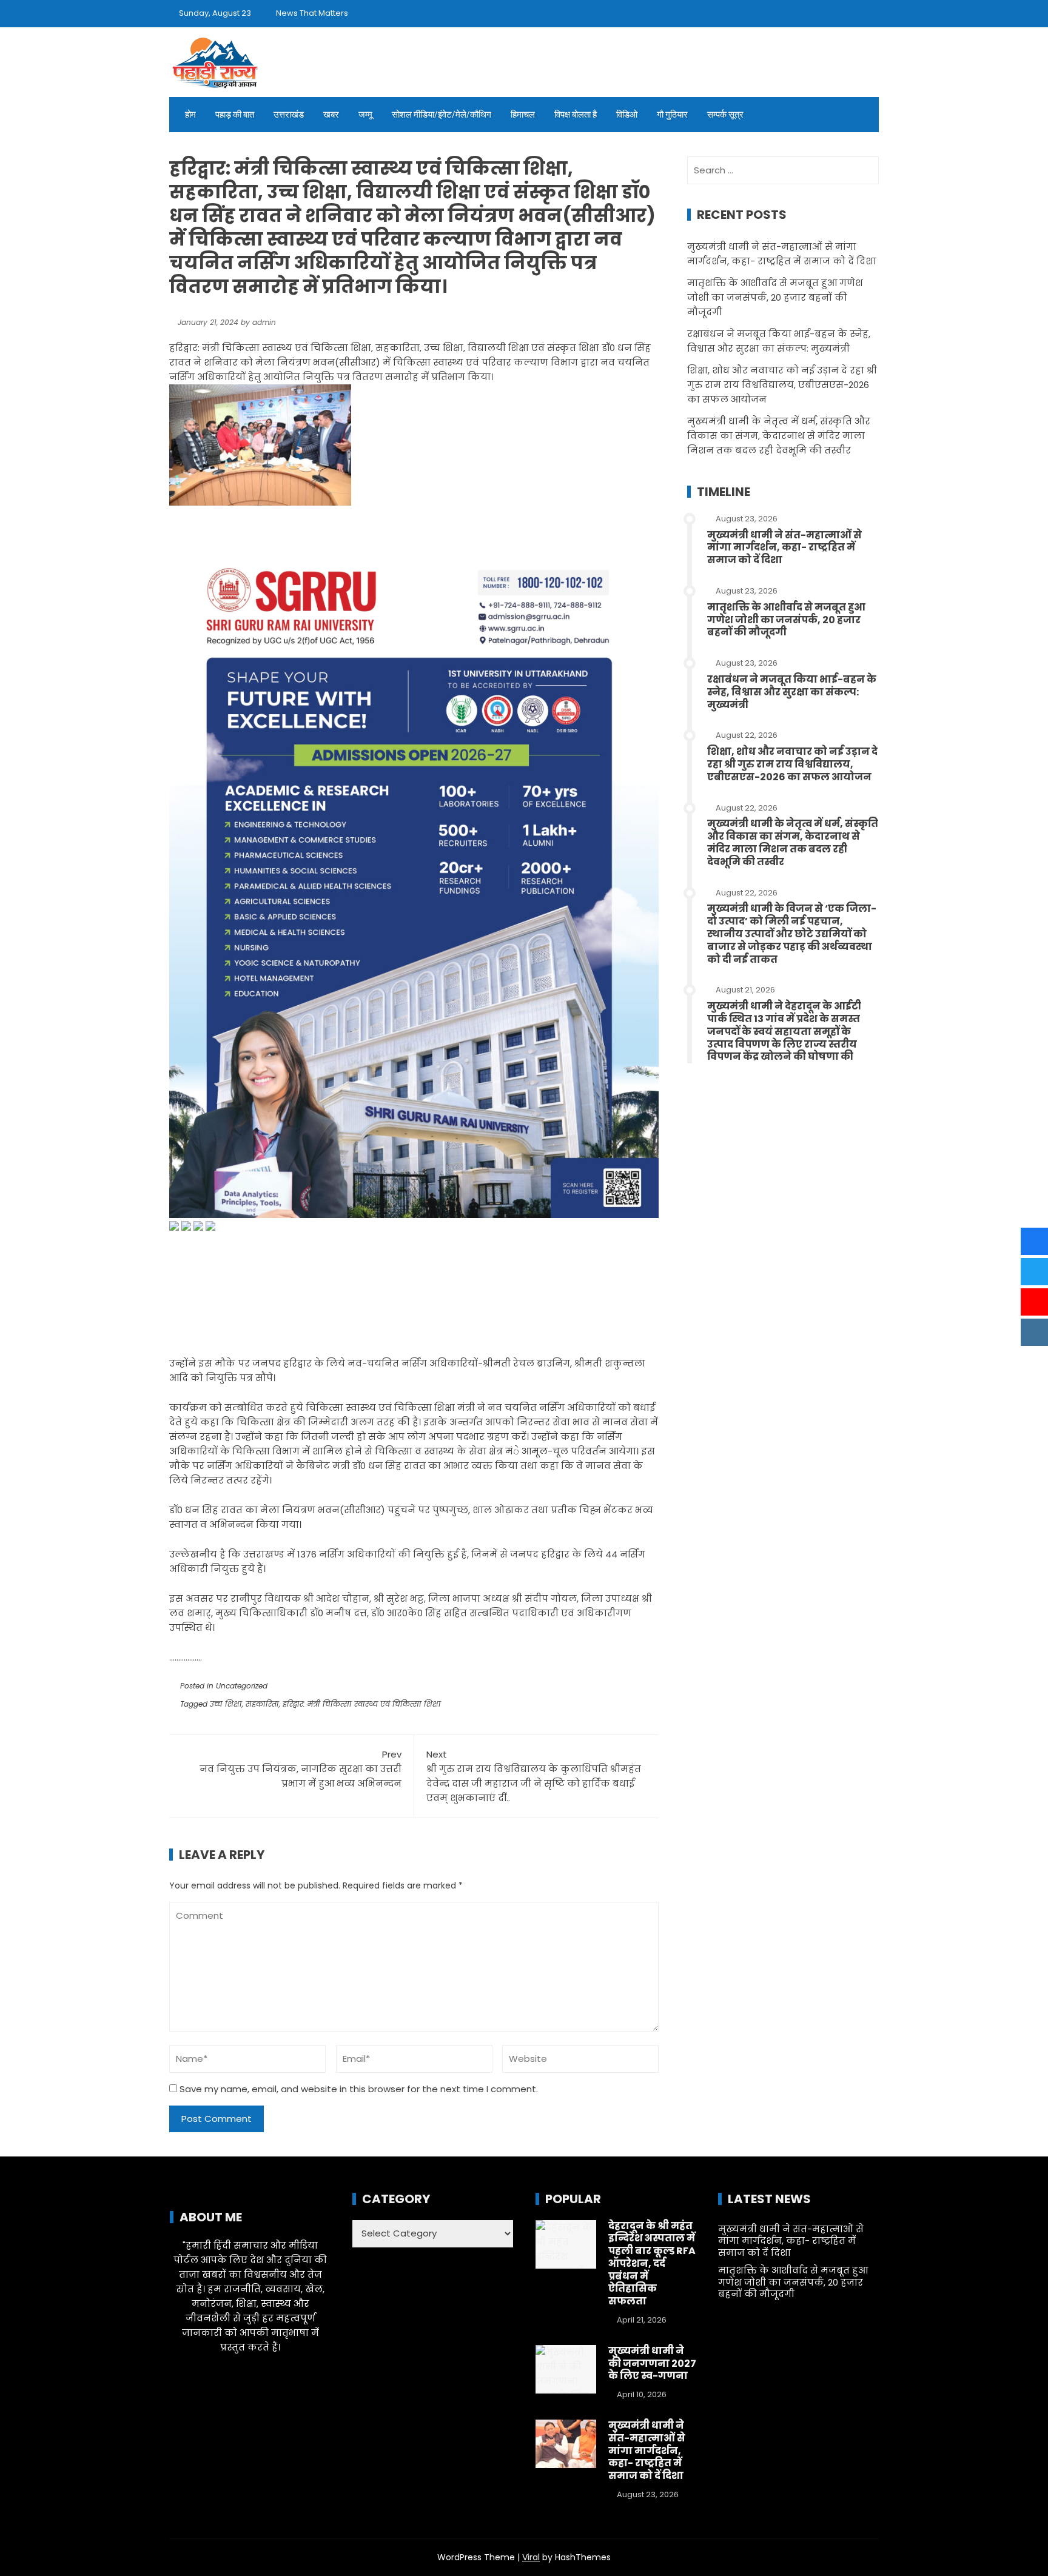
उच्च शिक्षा (226, 1704)
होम (190, 115)
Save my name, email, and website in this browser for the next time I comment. (359, 2089)
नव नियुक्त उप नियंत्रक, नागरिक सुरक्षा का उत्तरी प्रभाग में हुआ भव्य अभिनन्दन (301, 1769)
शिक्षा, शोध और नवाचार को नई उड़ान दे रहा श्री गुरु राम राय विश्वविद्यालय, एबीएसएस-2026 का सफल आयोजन (782, 385)
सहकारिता (262, 1704)
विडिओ (627, 115)
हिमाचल (523, 115)
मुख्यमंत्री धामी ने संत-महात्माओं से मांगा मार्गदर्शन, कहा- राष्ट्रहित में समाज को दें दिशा (784, 548)
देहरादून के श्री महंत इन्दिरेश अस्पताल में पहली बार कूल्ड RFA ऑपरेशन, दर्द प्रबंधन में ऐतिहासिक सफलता (652, 2264)
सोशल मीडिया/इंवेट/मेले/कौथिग (442, 115)
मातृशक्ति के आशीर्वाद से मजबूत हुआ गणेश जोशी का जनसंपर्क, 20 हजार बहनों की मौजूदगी (775, 297)
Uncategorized (242, 1686)
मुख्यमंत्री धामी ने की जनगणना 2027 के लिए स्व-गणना (652, 2364)
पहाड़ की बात (235, 115)
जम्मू (365, 115)
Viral (531, 2557)
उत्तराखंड (289, 115)
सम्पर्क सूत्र (725, 115)
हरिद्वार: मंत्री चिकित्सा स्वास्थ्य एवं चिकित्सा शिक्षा (362, 1704)
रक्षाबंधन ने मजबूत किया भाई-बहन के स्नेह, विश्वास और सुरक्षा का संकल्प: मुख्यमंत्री (792, 692)
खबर (331, 115)
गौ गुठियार (672, 115)
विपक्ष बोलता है (576, 115)
